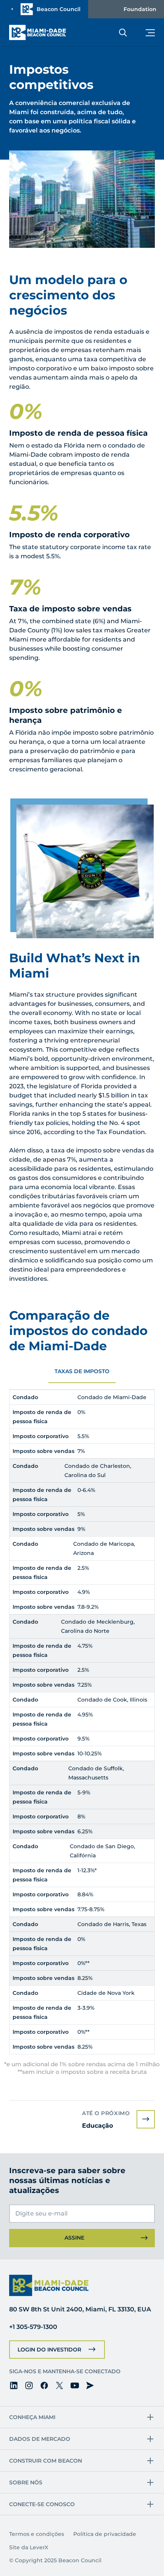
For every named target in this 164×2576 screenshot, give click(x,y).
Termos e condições (37, 2534)
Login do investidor (49, 2350)
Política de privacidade (105, 2534)
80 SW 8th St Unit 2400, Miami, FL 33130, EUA (80, 2309)
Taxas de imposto (82, 1371)
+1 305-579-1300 (33, 2327)
